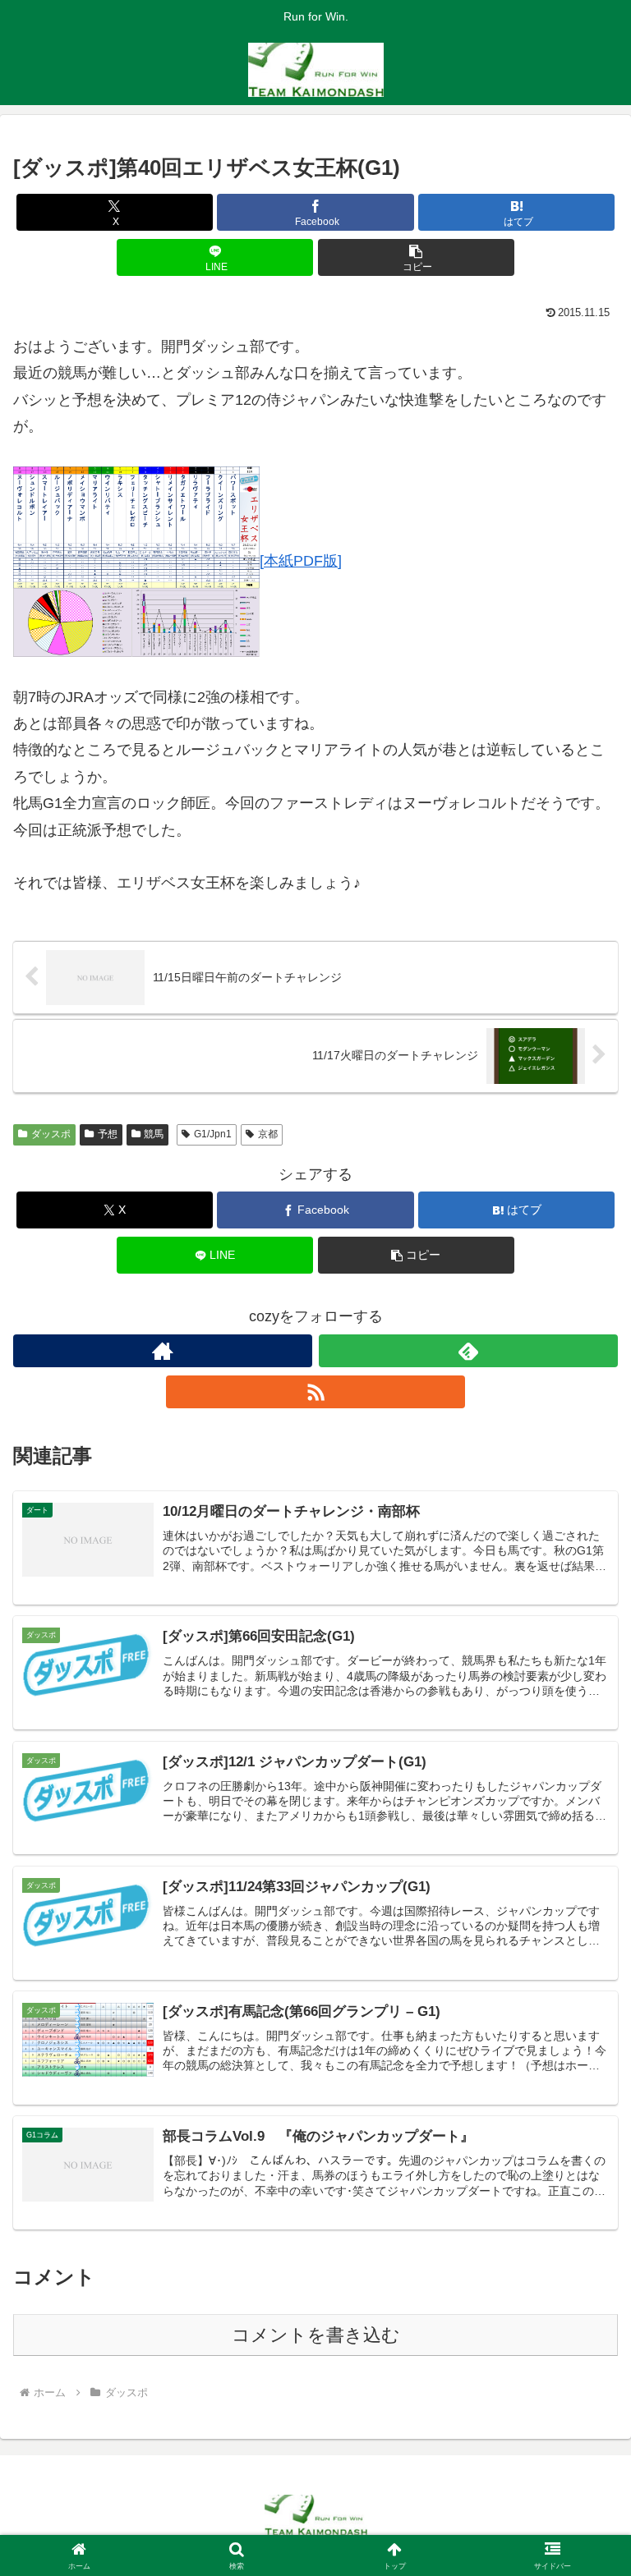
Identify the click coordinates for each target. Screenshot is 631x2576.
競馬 (154, 1134)
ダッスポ (51, 1134)
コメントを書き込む (316, 2335)
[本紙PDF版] (301, 561)
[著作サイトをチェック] (163, 1351)
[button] (416, 257)
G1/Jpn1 (213, 1134)
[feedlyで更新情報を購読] (468, 1351)
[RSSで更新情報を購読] (315, 1392)
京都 (268, 1134)
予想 (108, 1134)
